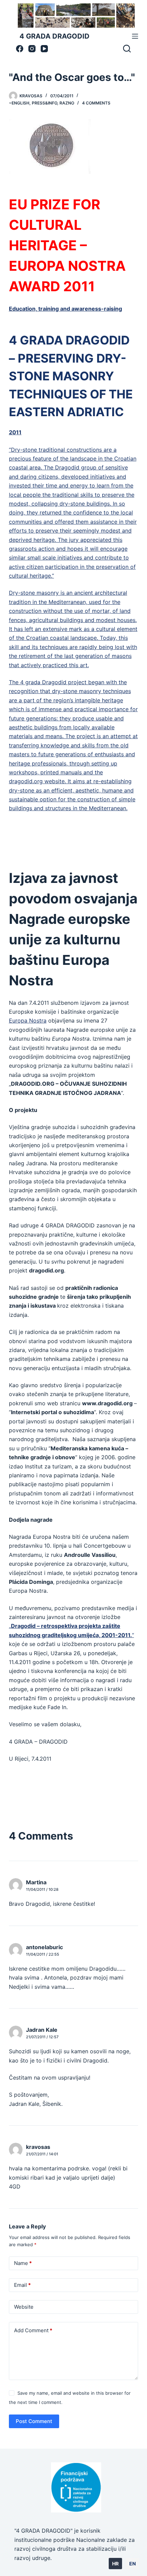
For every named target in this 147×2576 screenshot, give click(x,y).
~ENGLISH (19, 103)
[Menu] (135, 36)
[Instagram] (32, 49)
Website (24, 2307)
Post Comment (34, 2421)
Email (22, 2285)
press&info (44, 103)
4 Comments (96, 103)
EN (132, 2564)
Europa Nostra (28, 1020)
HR (115, 2564)
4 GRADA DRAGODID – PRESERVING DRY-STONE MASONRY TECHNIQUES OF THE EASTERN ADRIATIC (71, 376)
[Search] (127, 48)
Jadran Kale (42, 2030)
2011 (15, 432)
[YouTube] (44, 49)
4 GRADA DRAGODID (55, 36)
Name (23, 2263)
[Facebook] (20, 49)
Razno (67, 103)
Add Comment (33, 2330)
